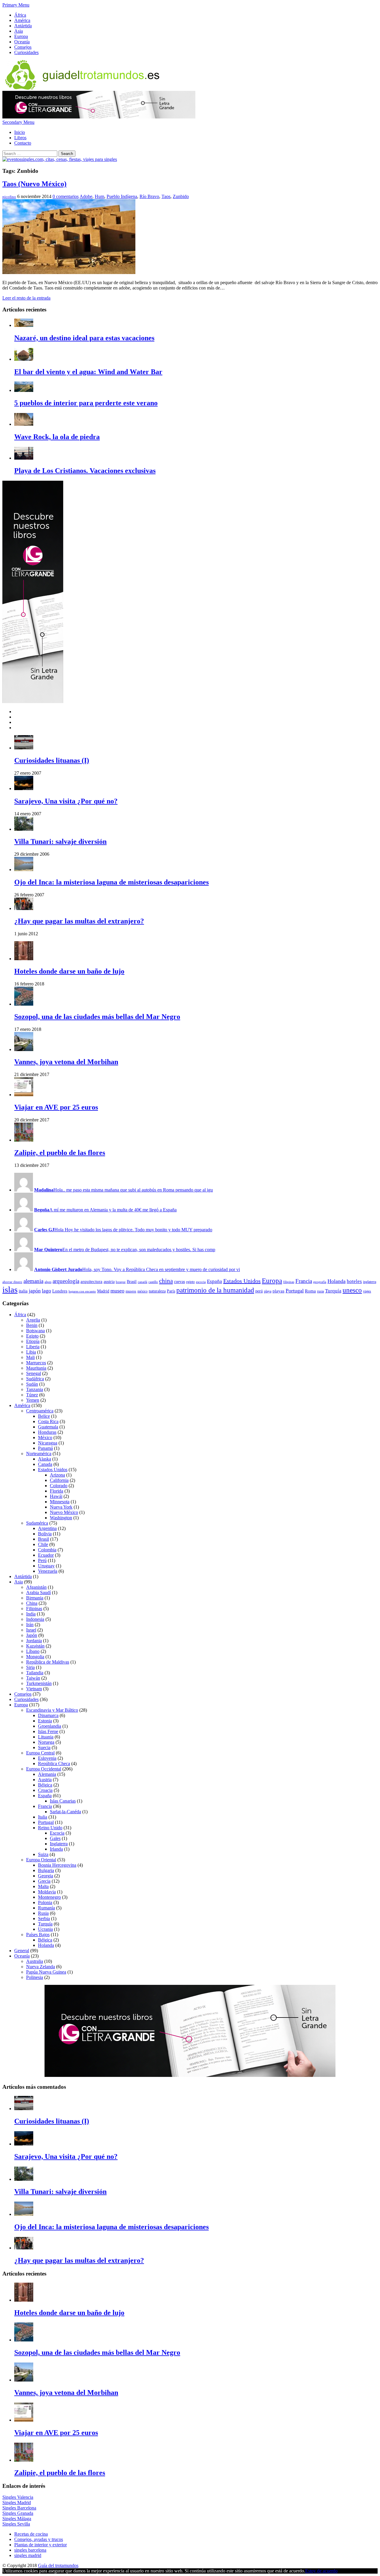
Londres (60, 1291)
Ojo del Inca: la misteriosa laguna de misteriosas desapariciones (111, 882)
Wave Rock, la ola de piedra (57, 437)
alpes (48, 1282)
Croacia (45, 1790)
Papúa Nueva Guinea (46, 1972)
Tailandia (35, 1673)
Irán (30, 1625)
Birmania (35, 1598)
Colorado (59, 1486)
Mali (30, 1357)
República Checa (54, 1764)
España (214, 1281)
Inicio (20, 132)
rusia (320, 1291)
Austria (45, 1780)
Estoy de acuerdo (321, 2571)
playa (268, 1291)
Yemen (33, 1400)
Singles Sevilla (16, 2524)
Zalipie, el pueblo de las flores (60, 1153)
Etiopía (33, 1341)
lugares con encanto (82, 1291)
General (22, 1951)
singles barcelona (30, 2550)
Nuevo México (64, 1512)
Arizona (57, 1475)
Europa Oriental (41, 1860)
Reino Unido (50, 1828)
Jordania (34, 1641)
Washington (61, 1518)
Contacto (23, 143)
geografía (320, 1282)
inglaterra (370, 1282)
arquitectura (91, 1281)
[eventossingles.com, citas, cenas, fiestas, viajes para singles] (60, 159)
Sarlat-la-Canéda (65, 1812)
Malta (43, 1886)
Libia (31, 1352)
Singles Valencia (18, 2497)
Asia (19, 31)
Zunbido (181, 196)
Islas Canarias (63, 1801)
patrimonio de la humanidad (215, 1290)
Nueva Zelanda (41, 1967)
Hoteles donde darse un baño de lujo (69, 971)
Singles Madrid (17, 2503)
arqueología (66, 1281)
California (59, 1480)
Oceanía (22, 42)
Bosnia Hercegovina (57, 1865)
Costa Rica (48, 1421)
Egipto (32, 1336)
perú (259, 1291)
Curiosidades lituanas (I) (52, 760)
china (166, 1281)
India (31, 1614)
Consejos (23, 47)
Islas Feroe (48, 1731)
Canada (45, 1464)
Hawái (56, 1496)
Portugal (295, 1291)
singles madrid (28, 2555)
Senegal (34, 1373)
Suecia (44, 1747)
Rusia (43, 1913)
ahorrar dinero (12, 1282)
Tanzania (35, 1389)
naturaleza (157, 1291)
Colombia (47, 1550)
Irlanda (56, 1849)
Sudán (32, 1384)
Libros (20, 138)
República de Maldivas (48, 1662)
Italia (43, 1817)
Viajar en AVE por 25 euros (56, 1107)
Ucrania (45, 1929)
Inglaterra (59, 1844)
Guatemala (48, 1427)
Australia (35, 1961)
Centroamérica (40, 1411)
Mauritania (36, 1368)
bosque (121, 1282)
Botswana (35, 1331)
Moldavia (47, 1892)
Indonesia (35, 1619)
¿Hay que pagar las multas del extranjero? (79, 921)
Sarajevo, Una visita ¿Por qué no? (66, 801)
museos (131, 1291)
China (32, 1603)
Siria (30, 1667)
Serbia (44, 1918)
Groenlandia (50, 1726)
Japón (32, 1635)
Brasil (132, 1282)
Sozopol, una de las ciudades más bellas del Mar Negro (97, 1017)
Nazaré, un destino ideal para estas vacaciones (84, 338)
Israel (31, 1630)
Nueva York (61, 1507)
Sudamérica (37, 1523)
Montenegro (49, 1897)
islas (10, 1289)
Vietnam (34, 1689)
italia (23, 1291)
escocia (201, 1282)
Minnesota (60, 1502)
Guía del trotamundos (58, 2565)
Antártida (23, 26)
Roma (310, 1291)
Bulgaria (46, 1870)
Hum (99, 196)
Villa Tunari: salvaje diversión (60, 841)
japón (35, 1291)
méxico (142, 1291)
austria (109, 1282)
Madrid (103, 1291)
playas (278, 1291)
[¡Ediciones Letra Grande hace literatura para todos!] (99, 117)
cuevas (179, 1282)
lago (46, 1291)
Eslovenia (47, 1758)
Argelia (33, 1320)
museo (117, 1291)
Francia (304, 1281)
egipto (190, 1282)
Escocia (57, 1833)
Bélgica (45, 1785)
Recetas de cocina (31, 2534)
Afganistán (36, 1587)
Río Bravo (149, 196)
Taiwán (33, 1678)
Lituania (46, 1737)
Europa (21, 36)
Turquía (333, 1291)
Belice (44, 1416)
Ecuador (46, 1555)
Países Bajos (38, 1935)
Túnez (32, 1395)
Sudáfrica (35, 1379)
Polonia (45, 1902)
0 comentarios (66, 196)
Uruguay (46, 1566)
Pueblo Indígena (122, 196)
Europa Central (40, 1753)
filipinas (289, 1282)
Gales (55, 1838)
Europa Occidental (44, 1769)
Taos (166, 196)
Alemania (47, 1774)
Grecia (44, 1881)
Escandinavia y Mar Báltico (52, 1710)
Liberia (33, 1347)
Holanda (337, 1281)
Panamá (45, 1448)
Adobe (86, 196)
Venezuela (48, 1571)
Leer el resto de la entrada (26, 298)
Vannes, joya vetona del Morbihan (66, 1062)
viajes (367, 1291)
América (22, 20)
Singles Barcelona (19, 2508)
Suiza (43, 1854)
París (171, 1291)
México (45, 1437)
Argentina (47, 1528)
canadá (142, 1282)
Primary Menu (16, 5)
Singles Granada (18, 2513)
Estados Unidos (242, 1281)
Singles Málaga (17, 2519)
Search (67, 154)
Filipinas (34, 1609)
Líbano (33, 1651)
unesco (352, 1290)
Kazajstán (35, 1646)
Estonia (45, 1721)
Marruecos (36, 1363)
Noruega (46, 1742)
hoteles (354, 1281)
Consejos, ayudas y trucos (39, 2539)
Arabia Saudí (38, 1592)
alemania (33, 1281)
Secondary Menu (18, 122)
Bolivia (45, 1534)
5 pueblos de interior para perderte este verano (86, 403)
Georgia (46, 1876)
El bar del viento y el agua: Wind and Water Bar (88, 372)
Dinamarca (48, 1715)
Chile (43, 1544)
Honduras (47, 1432)
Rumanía (46, 1908)
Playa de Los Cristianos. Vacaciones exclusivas (85, 471)
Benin (32, 1325)
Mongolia (35, 1657)
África (20, 15)
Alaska (45, 1459)
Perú (42, 1560)
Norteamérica (39, 1454)
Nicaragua (48, 1443)
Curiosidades (26, 52)
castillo (153, 1282)
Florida (57, 1491)
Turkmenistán (39, 1683)
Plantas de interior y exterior (41, 2545)
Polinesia (35, 1977)
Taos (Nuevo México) (34, 184)
